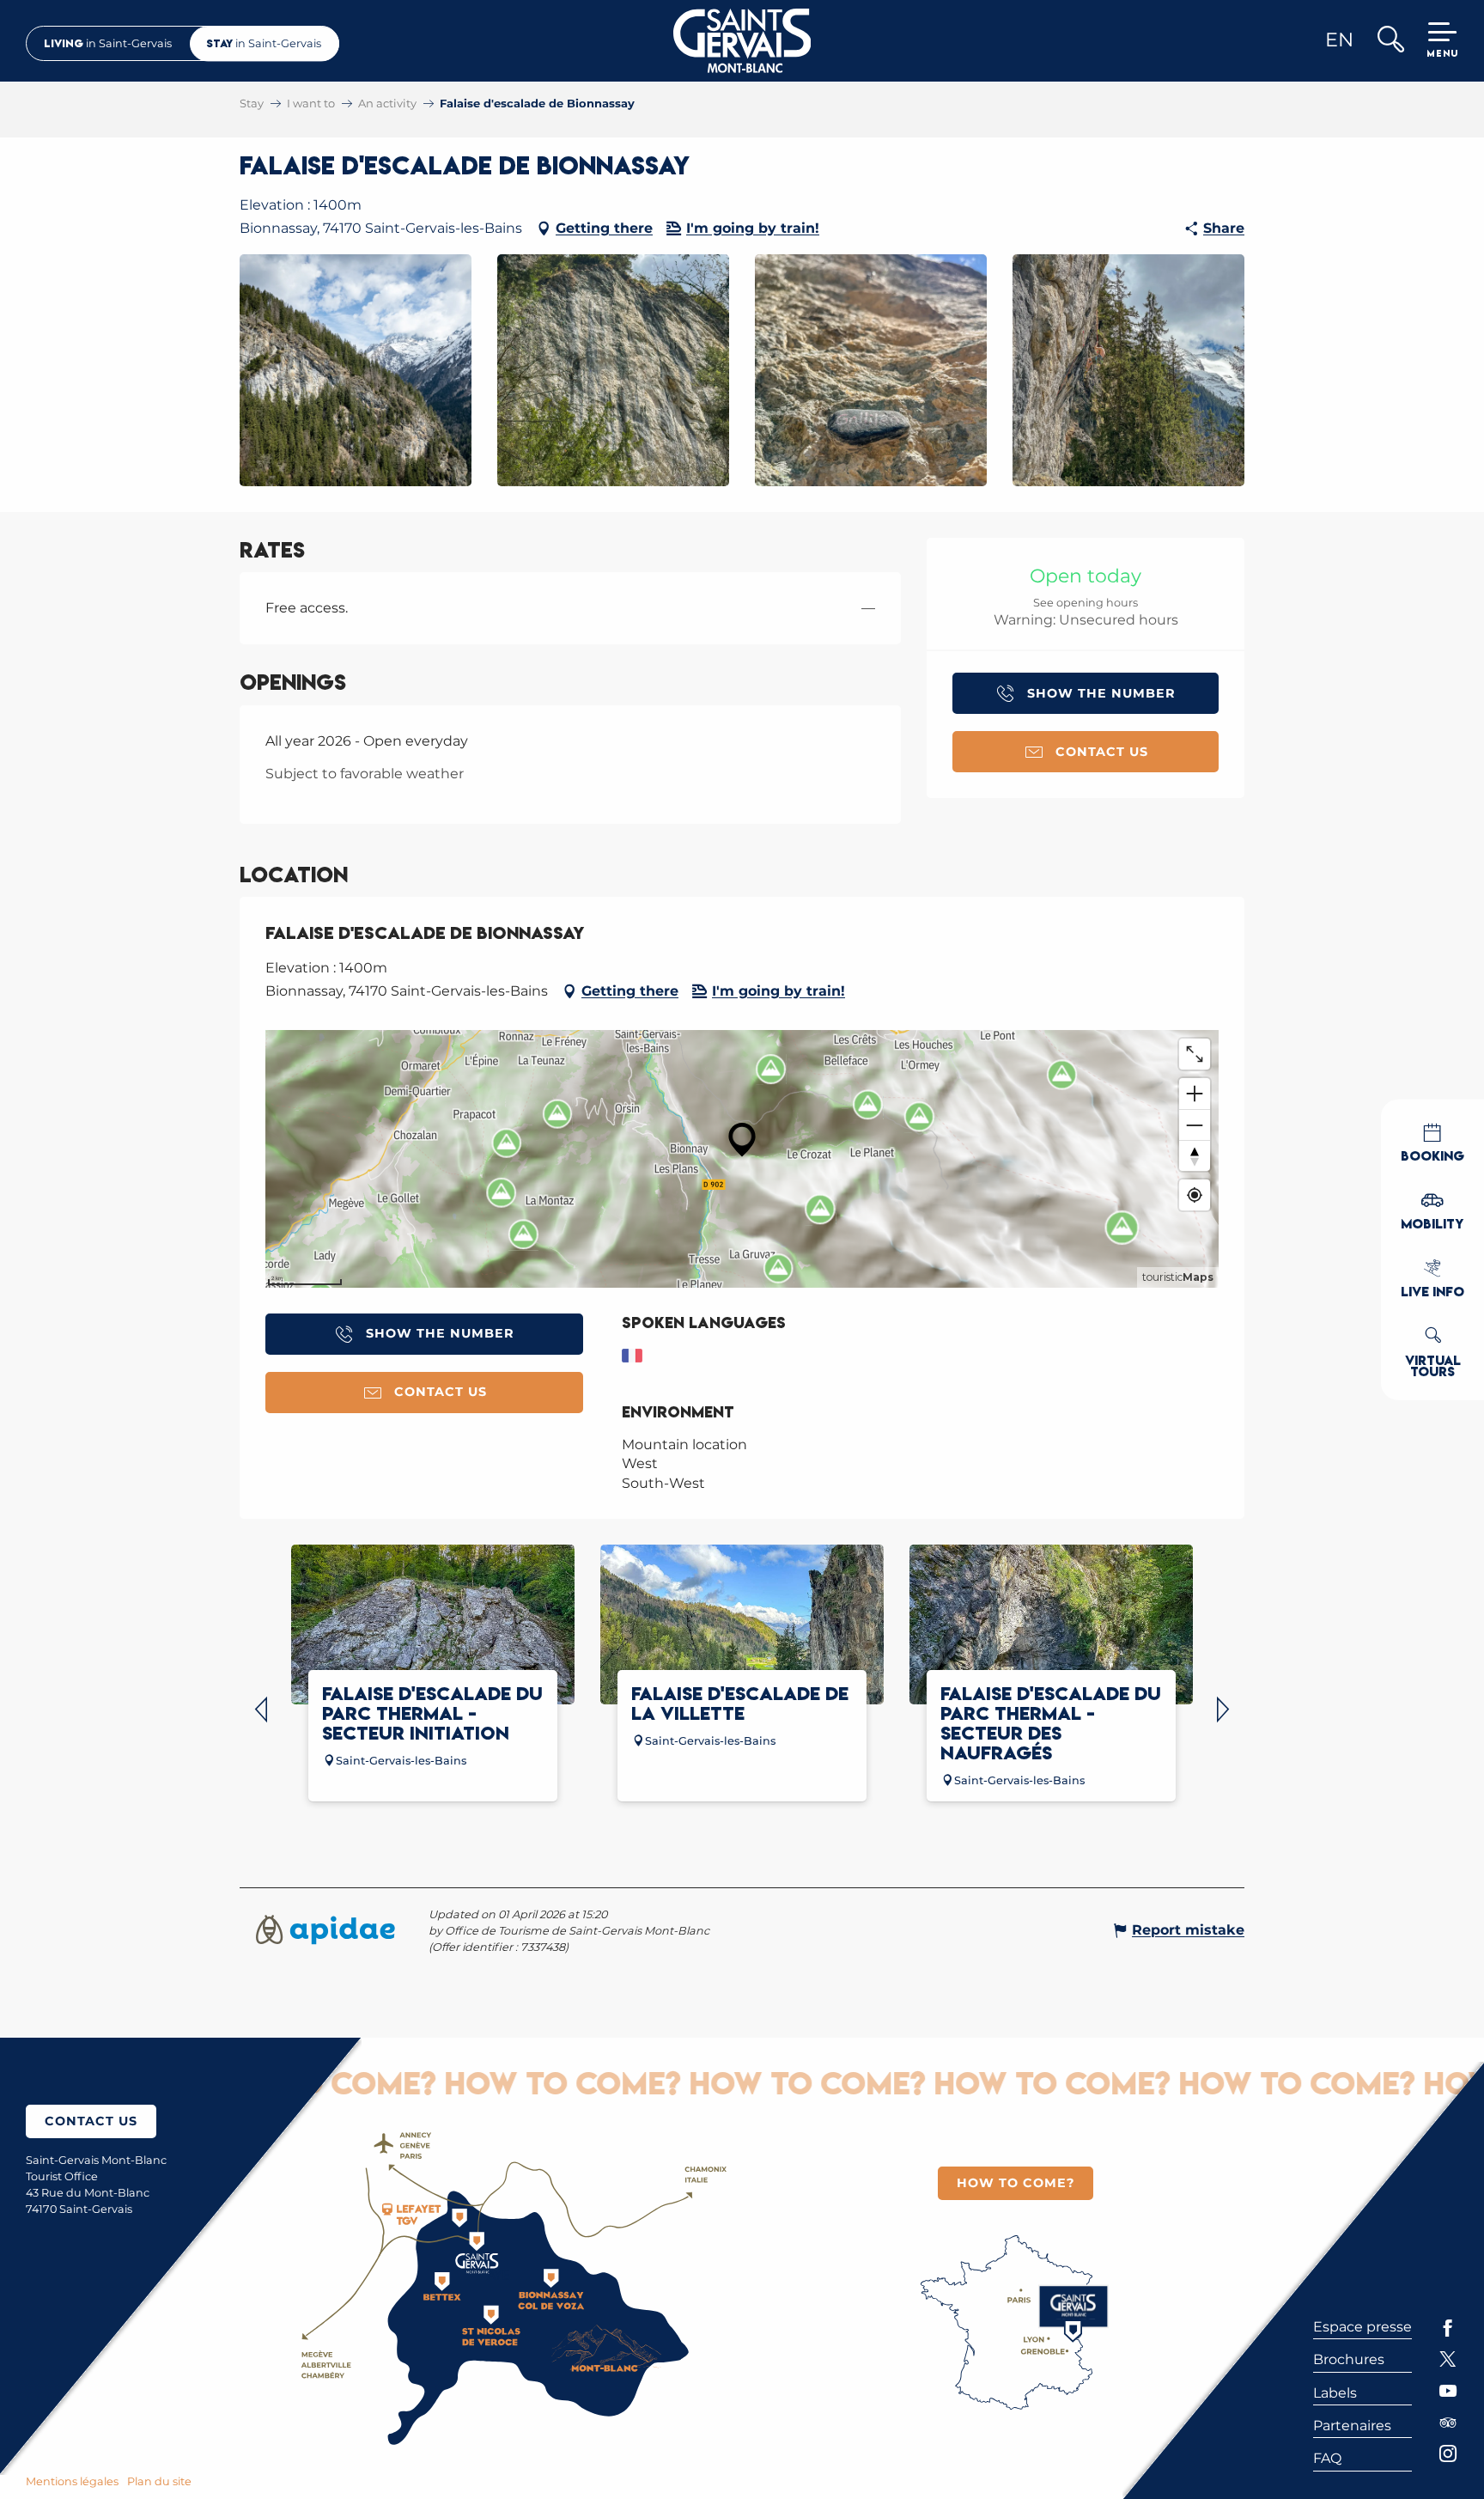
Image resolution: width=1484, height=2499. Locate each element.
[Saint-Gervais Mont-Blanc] (742, 41)
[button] (1390, 41)
